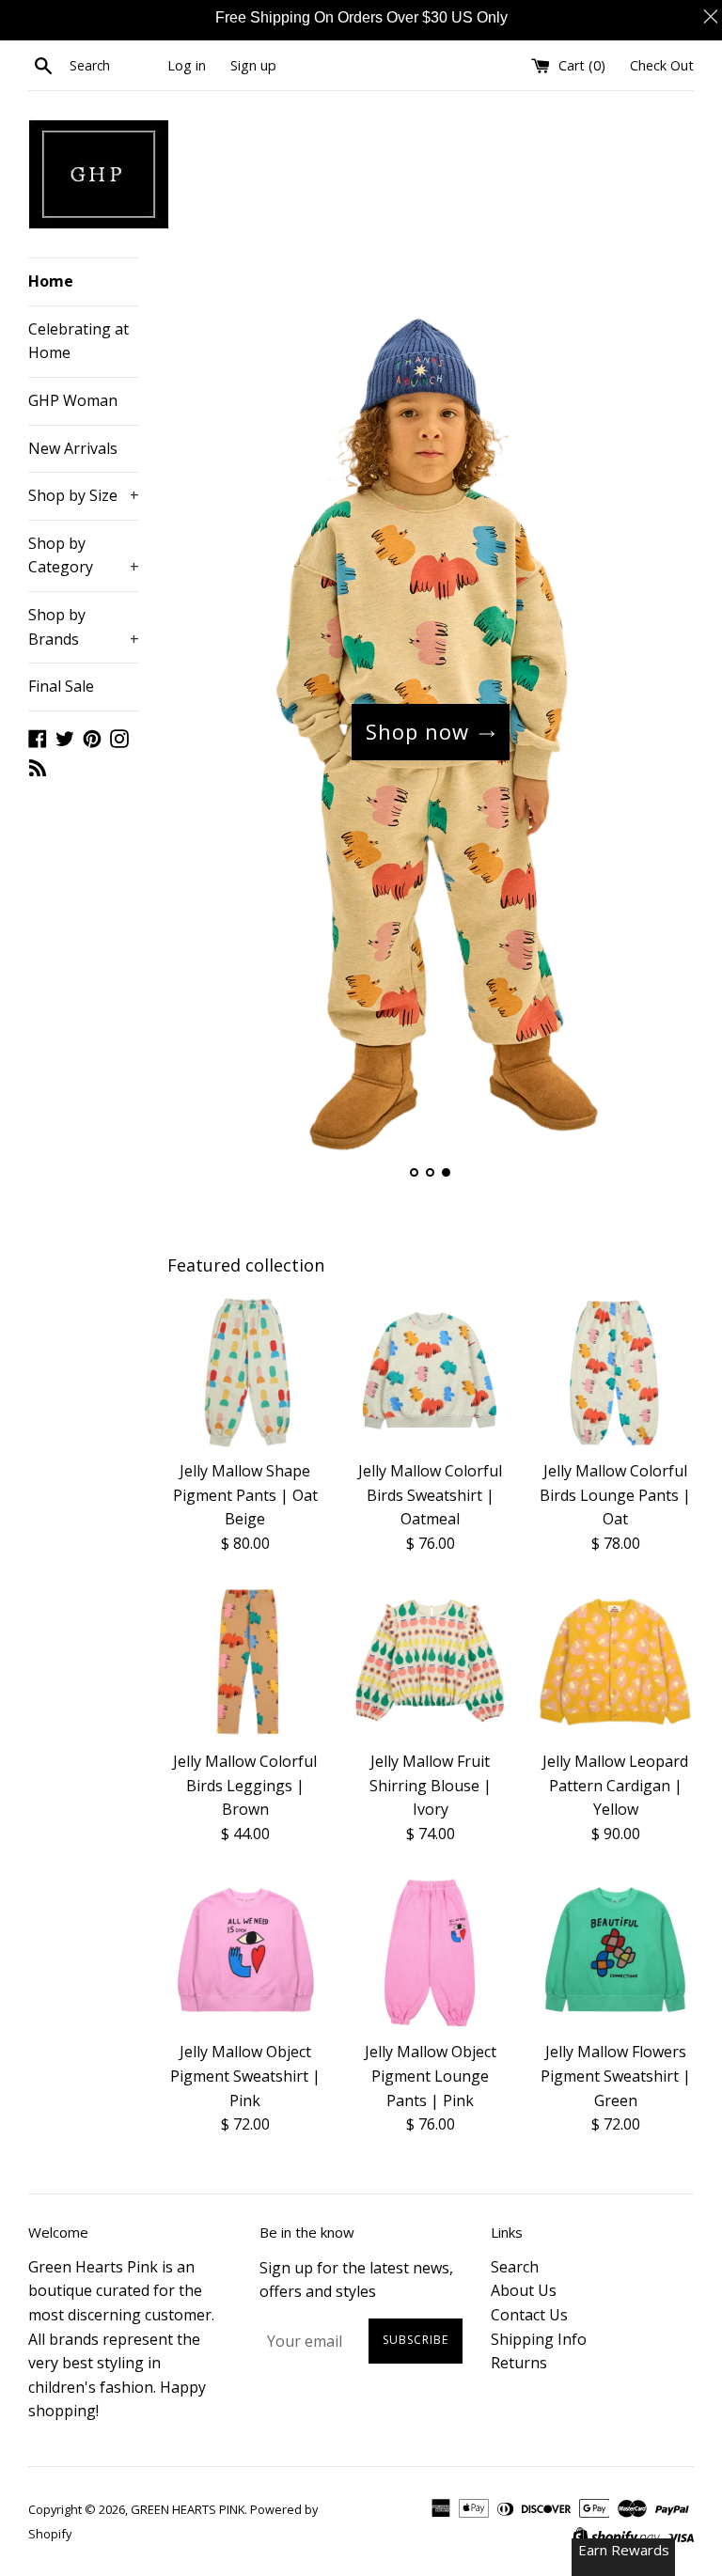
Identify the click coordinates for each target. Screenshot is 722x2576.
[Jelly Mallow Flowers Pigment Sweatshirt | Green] (615, 1953)
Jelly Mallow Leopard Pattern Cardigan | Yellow (615, 1785)
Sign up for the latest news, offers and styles (356, 2280)
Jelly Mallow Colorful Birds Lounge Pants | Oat (615, 1495)
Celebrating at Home (78, 341)
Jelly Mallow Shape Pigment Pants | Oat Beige (245, 1495)
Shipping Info (539, 2339)
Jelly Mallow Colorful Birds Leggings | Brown (245, 1785)
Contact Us (529, 2315)
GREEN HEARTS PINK (188, 2509)
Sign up (253, 65)
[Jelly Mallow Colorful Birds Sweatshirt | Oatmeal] (430, 1372)
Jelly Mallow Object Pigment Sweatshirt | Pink (245, 2076)
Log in (187, 65)
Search (515, 2267)
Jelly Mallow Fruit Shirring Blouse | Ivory (431, 1785)
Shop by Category (84, 555)
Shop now (417, 731)
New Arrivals (73, 448)
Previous (207, 732)
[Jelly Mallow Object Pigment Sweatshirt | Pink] (246, 1953)
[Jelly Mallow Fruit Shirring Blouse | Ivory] (430, 1662)
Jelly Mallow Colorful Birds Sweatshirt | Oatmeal (430, 1495)
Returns (519, 2363)
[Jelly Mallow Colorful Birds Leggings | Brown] (246, 1662)
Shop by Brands (84, 627)
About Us (524, 2290)
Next (654, 732)
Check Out (662, 65)
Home (51, 281)
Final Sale (61, 686)
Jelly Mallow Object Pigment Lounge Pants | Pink (431, 2076)
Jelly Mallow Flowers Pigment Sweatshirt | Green (616, 2076)
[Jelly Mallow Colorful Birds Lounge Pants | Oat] (615, 1372)
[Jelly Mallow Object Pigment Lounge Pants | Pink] (430, 1953)
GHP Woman (73, 400)
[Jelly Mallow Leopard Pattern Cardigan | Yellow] (615, 1662)
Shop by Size (84, 495)
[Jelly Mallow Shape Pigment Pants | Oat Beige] (246, 1372)
